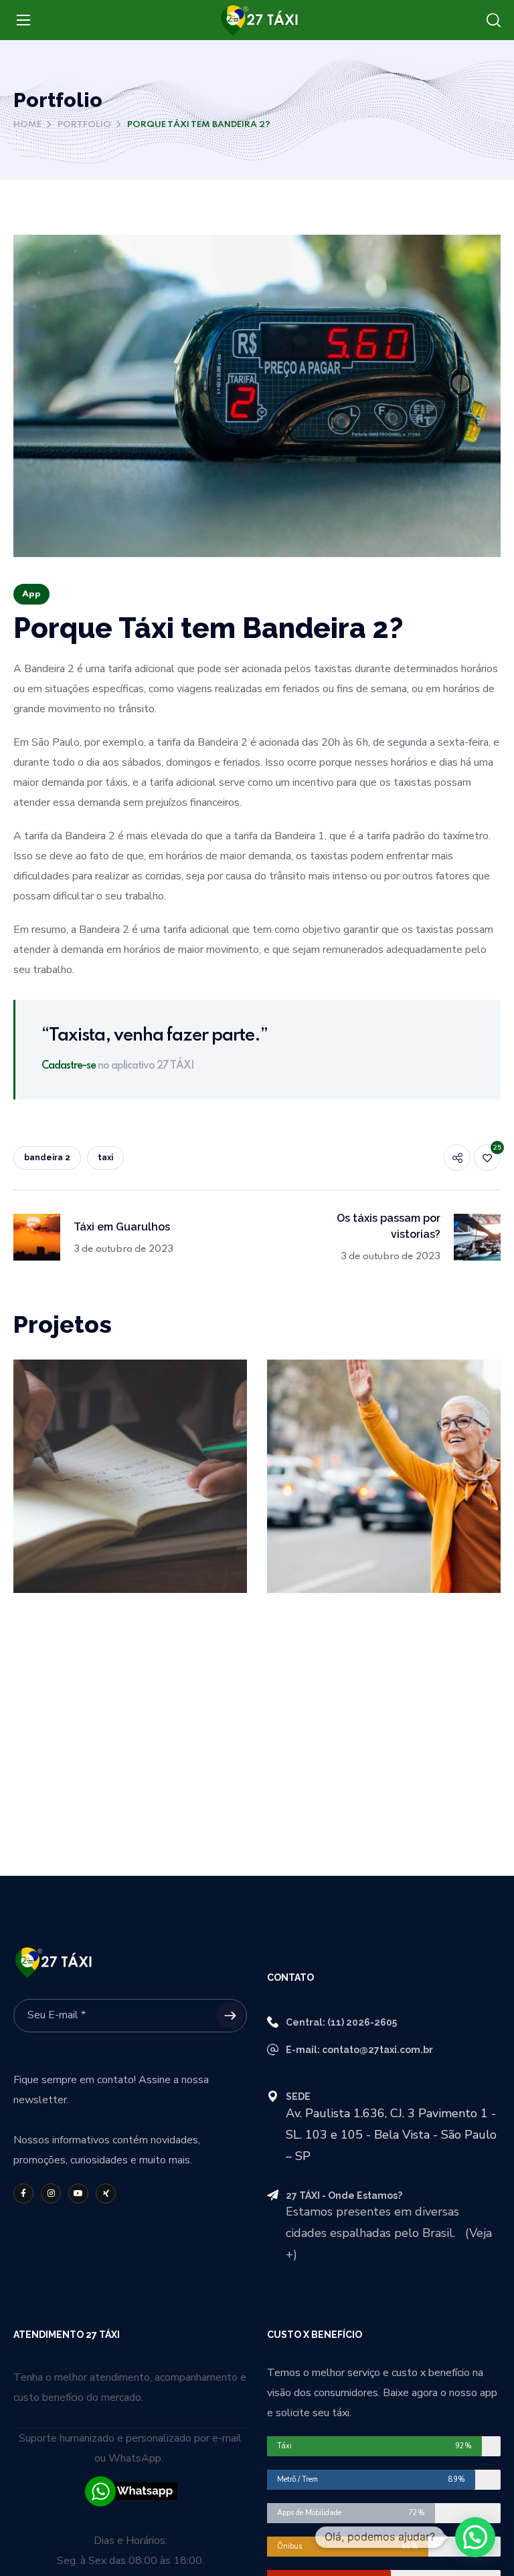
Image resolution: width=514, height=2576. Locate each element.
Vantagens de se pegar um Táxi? (382, 1402)
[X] (106, 2193)
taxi (105, 1158)
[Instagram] (51, 2193)
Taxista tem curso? (100, 1394)
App (31, 594)
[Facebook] (23, 2193)
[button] (494, 21)
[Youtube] (78, 2193)
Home (27, 125)
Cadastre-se (69, 1066)
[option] (130, 1486)
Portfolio (84, 125)
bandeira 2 (47, 1158)
